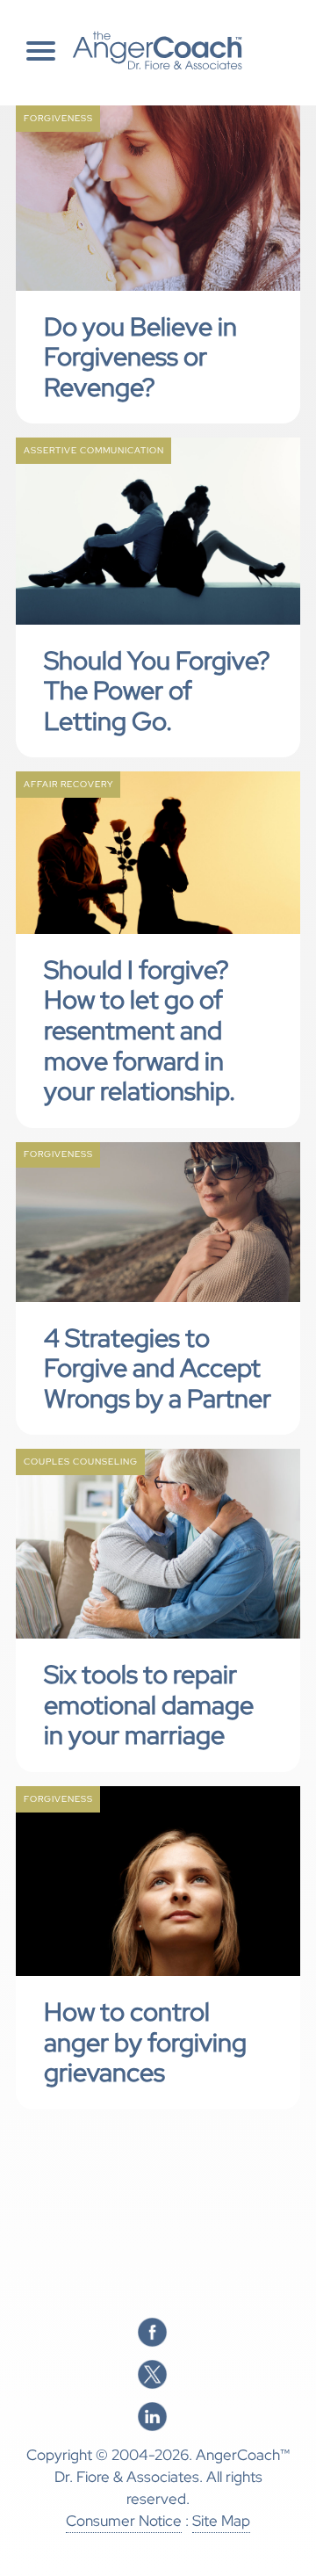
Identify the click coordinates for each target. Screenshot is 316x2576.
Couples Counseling (81, 1462)
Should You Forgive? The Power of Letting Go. (157, 691)
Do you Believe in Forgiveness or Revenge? (140, 357)
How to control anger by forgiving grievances (145, 2042)
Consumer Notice (124, 2521)
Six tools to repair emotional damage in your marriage (149, 1705)
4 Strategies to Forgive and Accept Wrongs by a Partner (158, 1368)
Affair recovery (68, 784)
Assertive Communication (94, 450)
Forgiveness (58, 118)
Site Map (221, 2521)
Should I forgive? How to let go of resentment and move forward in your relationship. (140, 1031)
